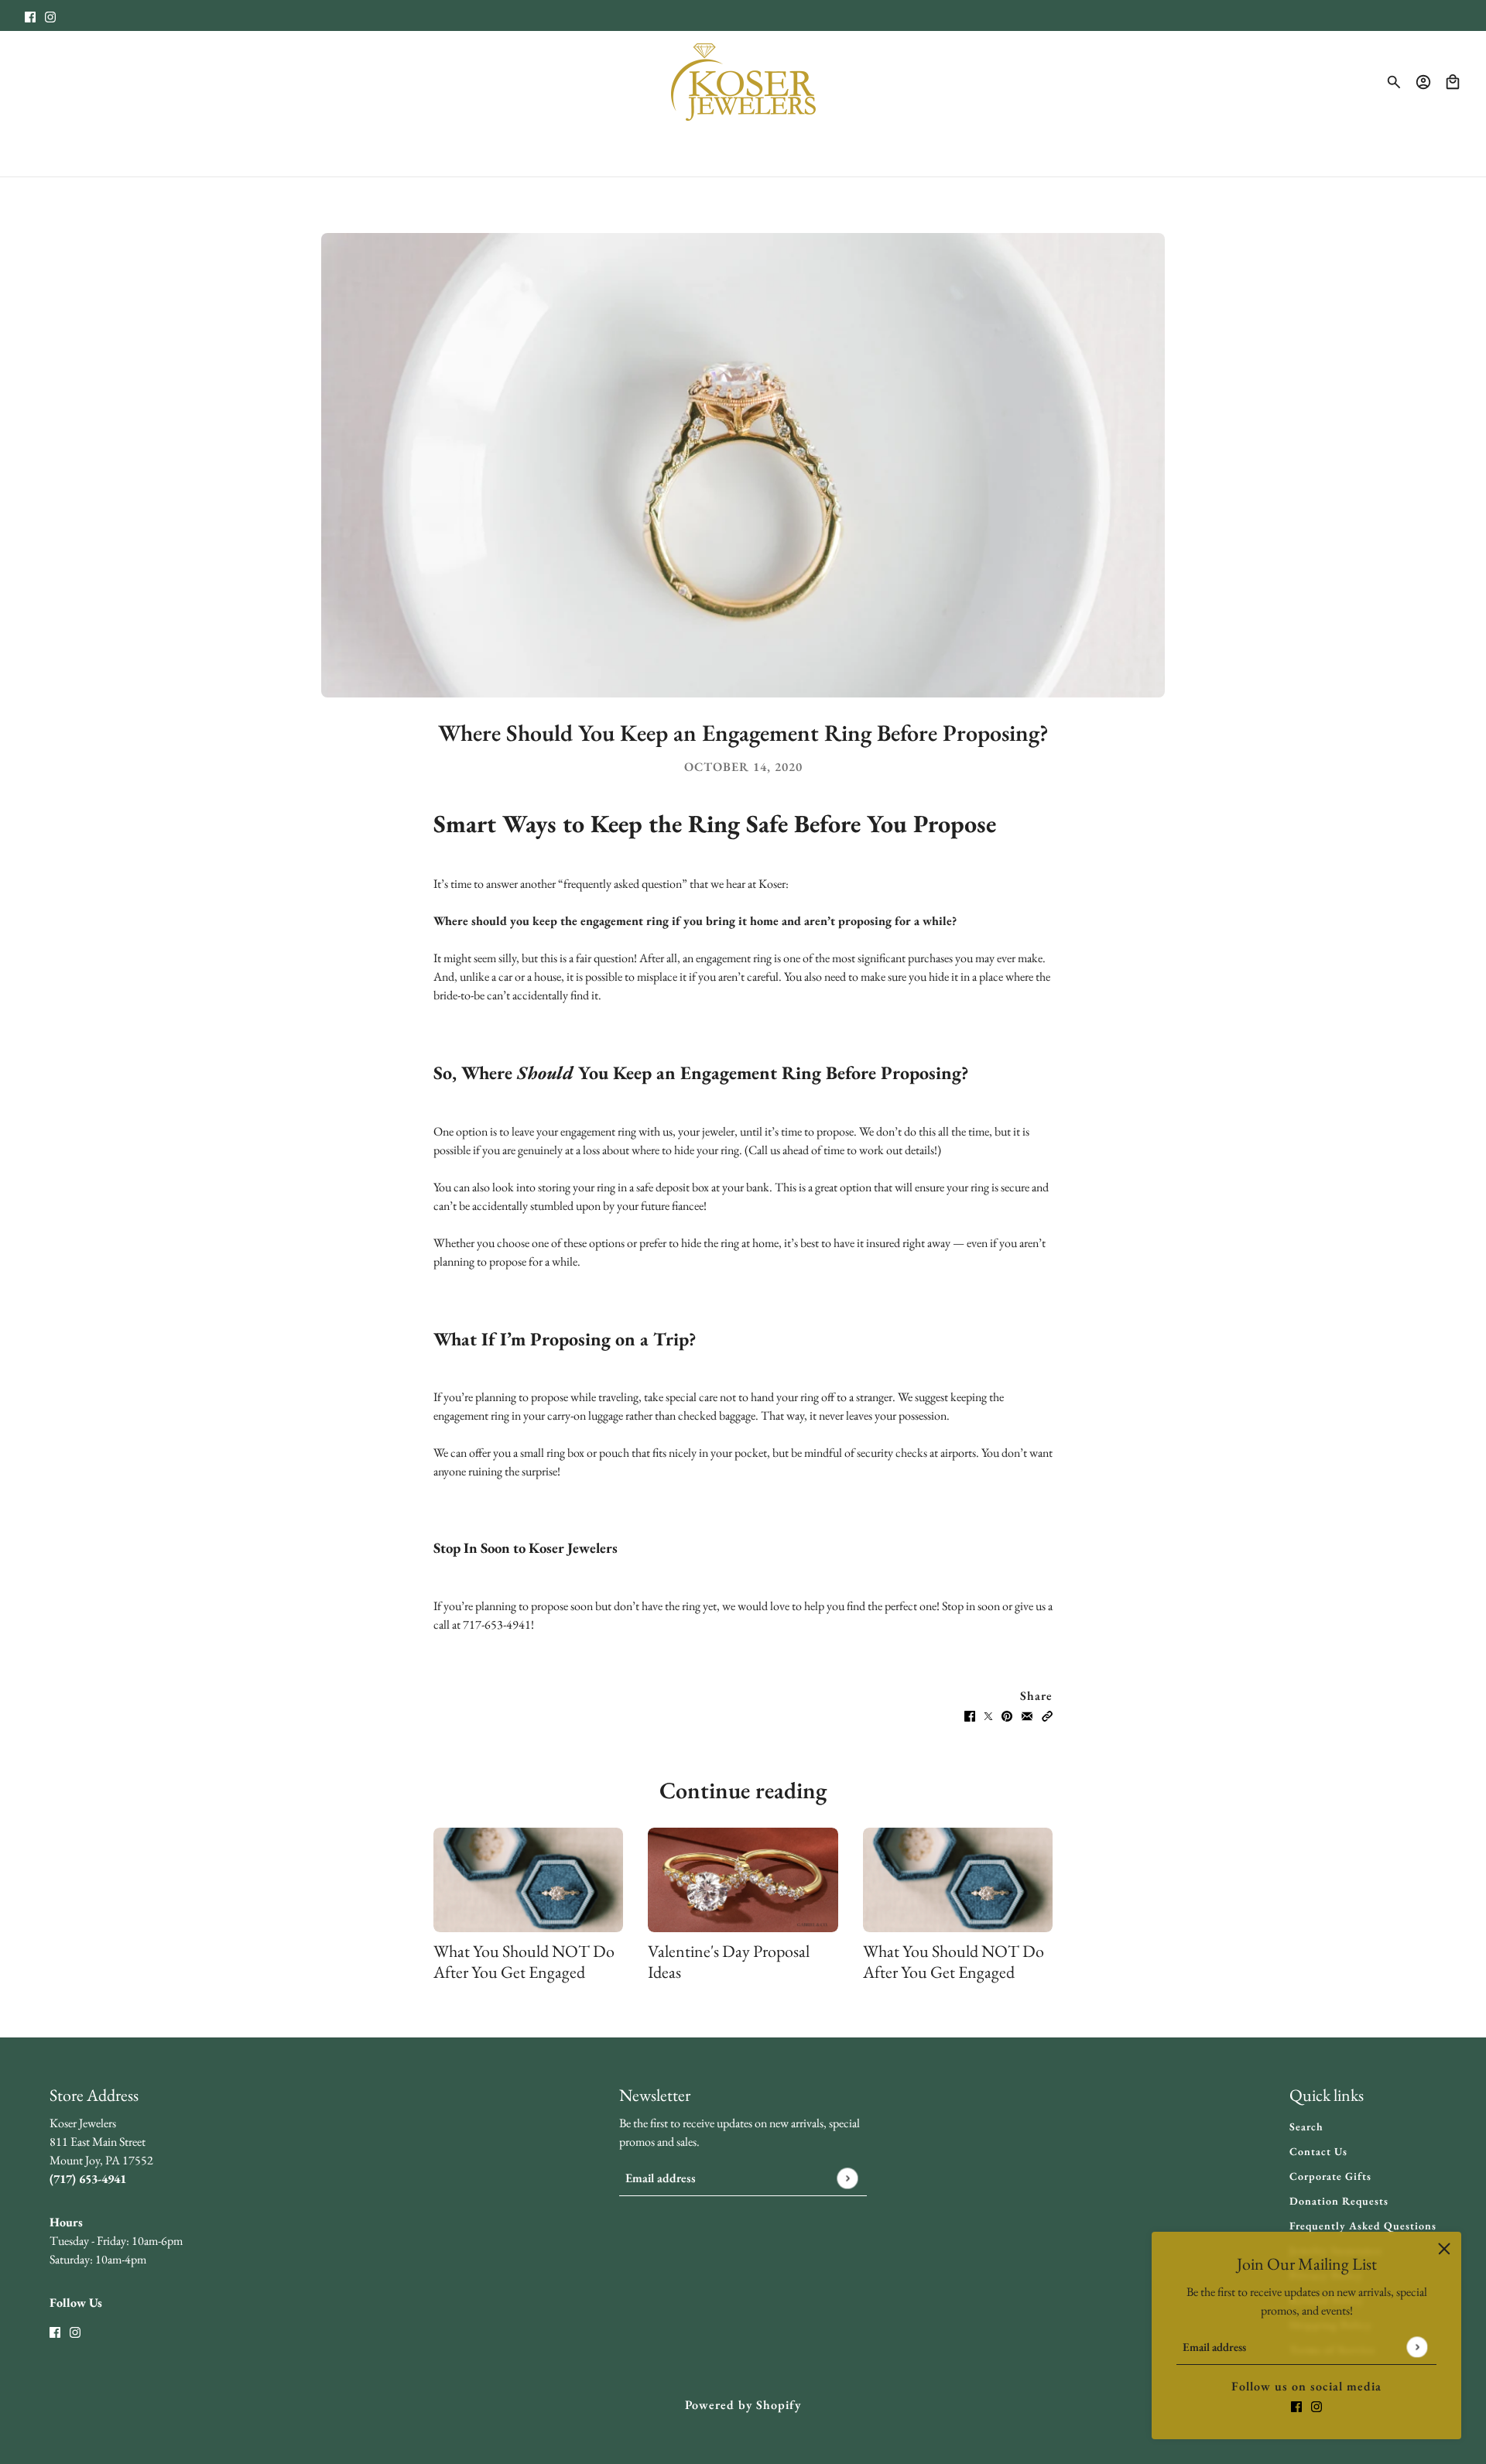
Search (1306, 2126)
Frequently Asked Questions (1363, 2226)
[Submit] (1417, 2347)
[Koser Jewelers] (743, 82)
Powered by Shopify (743, 2405)
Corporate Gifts (1330, 2176)
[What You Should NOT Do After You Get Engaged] (528, 1880)
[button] (1047, 1715)
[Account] (1423, 82)
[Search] (1394, 82)
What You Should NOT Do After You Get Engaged (524, 1962)
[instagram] (50, 15)
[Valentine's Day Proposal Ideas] (743, 1880)
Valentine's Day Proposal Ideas (729, 1962)
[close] (1444, 2249)
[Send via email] (1027, 1715)
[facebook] (30, 15)
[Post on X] (988, 1715)
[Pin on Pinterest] (1007, 1715)
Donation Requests (1339, 2201)
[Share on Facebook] (970, 1715)
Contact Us (1318, 2151)
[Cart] (1453, 82)
